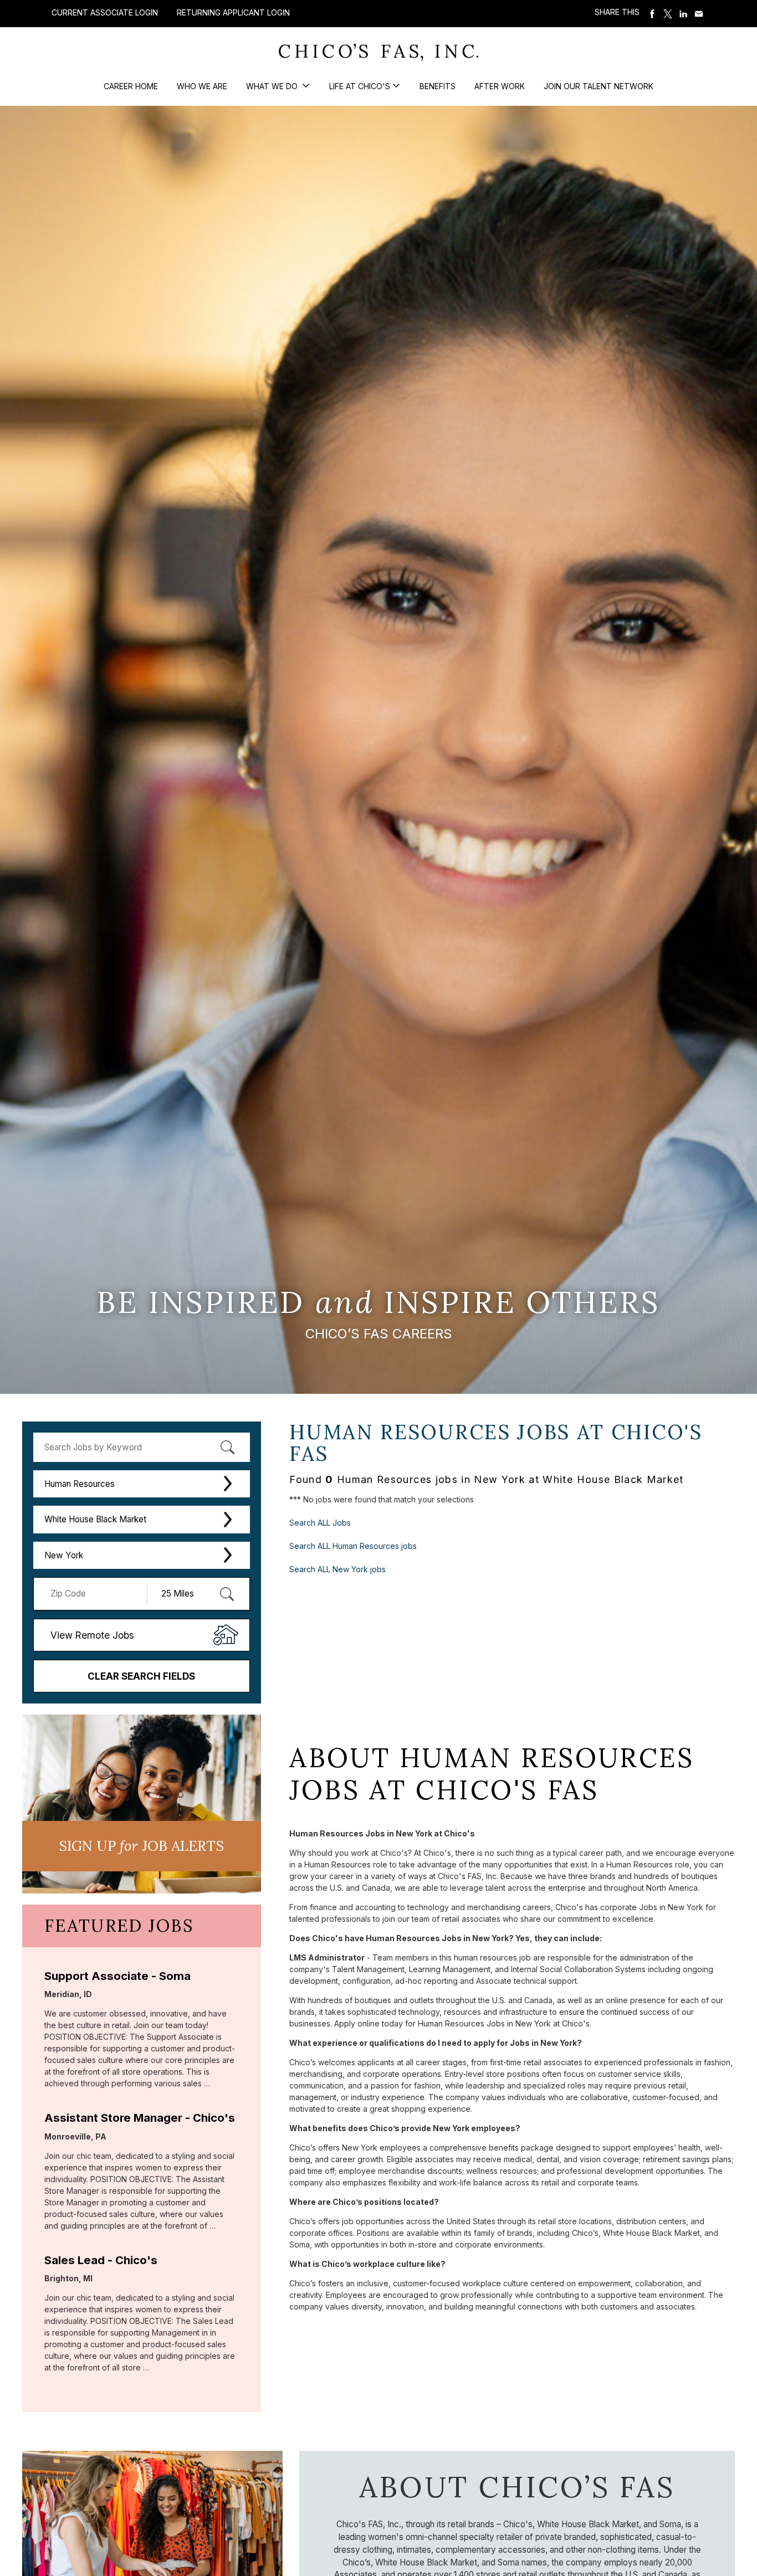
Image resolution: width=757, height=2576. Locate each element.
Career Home (131, 86)
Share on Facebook (652, 14)
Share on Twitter (668, 14)
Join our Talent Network (599, 86)
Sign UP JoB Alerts (141, 1846)
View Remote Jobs (92, 1635)
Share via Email (699, 14)
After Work (500, 86)
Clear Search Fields (141, 1676)
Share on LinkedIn (683, 14)
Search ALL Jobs (320, 1523)
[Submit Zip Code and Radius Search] (227, 1594)
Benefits (438, 86)
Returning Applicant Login (233, 13)
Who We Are (202, 86)
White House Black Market (95, 1519)
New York (64, 1555)
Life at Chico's (360, 86)
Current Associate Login (105, 12)
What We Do (273, 86)
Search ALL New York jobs (337, 1569)
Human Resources (80, 1484)
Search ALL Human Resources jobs (353, 1546)
